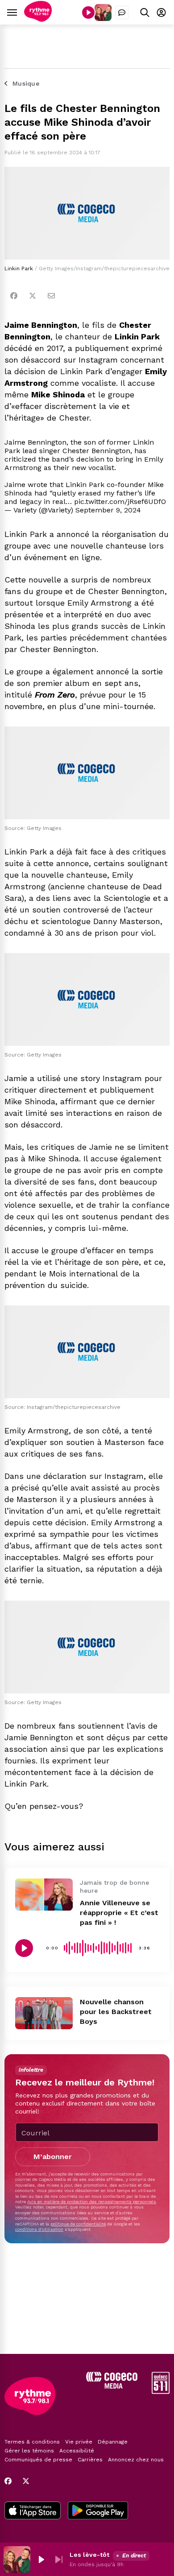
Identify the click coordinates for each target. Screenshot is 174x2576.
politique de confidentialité (78, 2224)
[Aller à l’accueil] (38, 19)
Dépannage (113, 2442)
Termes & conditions (32, 2442)
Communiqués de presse (38, 2460)
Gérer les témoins (29, 2451)
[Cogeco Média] (112, 2386)
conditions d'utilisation (39, 2229)
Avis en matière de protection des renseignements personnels (92, 2202)
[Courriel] (51, 296)
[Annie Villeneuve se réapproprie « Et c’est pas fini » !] (44, 1895)
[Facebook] (14, 296)
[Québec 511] (161, 2392)
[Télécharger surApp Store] (33, 2511)
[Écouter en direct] (88, 12)
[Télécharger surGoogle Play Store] (98, 2511)
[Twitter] (33, 296)
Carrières (90, 2460)
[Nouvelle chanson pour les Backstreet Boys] (44, 2013)
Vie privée (79, 2442)
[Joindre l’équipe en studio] (122, 12)
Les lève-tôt (89, 2555)
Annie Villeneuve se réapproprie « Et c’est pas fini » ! (119, 1913)
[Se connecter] (161, 12)
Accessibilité (77, 2451)
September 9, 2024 (108, 510)
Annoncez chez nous (136, 2460)
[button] (41, 2559)
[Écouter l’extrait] (24, 1948)
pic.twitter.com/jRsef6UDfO (120, 502)
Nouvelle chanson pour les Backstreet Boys (116, 2012)
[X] (26, 2481)
